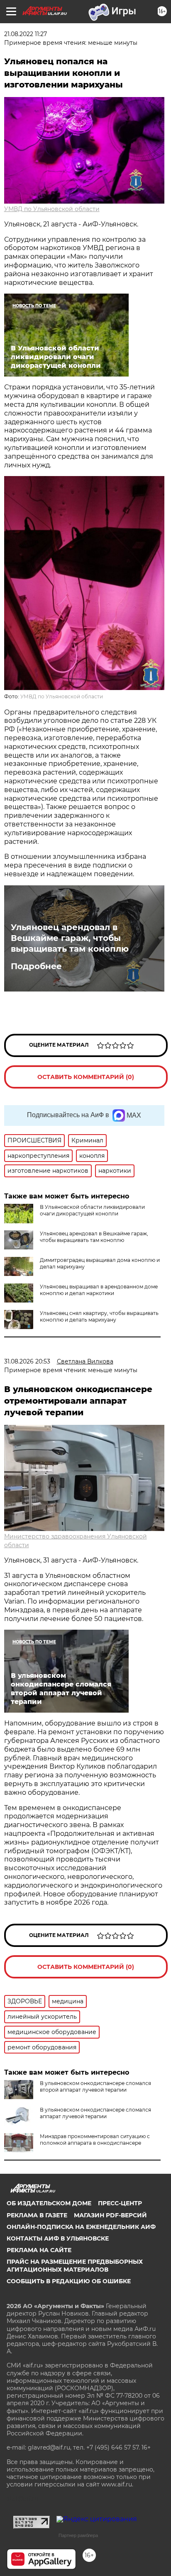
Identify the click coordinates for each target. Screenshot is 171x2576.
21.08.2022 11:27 (26, 34)
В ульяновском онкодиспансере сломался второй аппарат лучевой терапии (95, 2086)
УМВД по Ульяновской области (52, 209)
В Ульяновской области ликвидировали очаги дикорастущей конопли (92, 1210)
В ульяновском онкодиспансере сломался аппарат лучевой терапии (95, 2113)
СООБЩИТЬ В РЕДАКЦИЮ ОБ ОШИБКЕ (69, 2281)
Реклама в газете (37, 2215)
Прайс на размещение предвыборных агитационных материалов (75, 2265)
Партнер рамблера (78, 2535)
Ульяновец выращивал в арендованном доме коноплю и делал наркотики (99, 1290)
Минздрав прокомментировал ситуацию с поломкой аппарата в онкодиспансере (95, 2140)
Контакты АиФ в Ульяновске (58, 2238)
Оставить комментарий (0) (86, 1077)
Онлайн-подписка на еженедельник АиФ (81, 2227)
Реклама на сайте (39, 2250)
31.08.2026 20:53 (27, 1361)
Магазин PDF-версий (110, 2215)
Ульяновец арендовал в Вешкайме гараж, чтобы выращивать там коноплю (70, 938)
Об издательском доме (49, 2203)
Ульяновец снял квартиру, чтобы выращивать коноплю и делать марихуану (99, 1316)
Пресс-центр (120, 2203)
